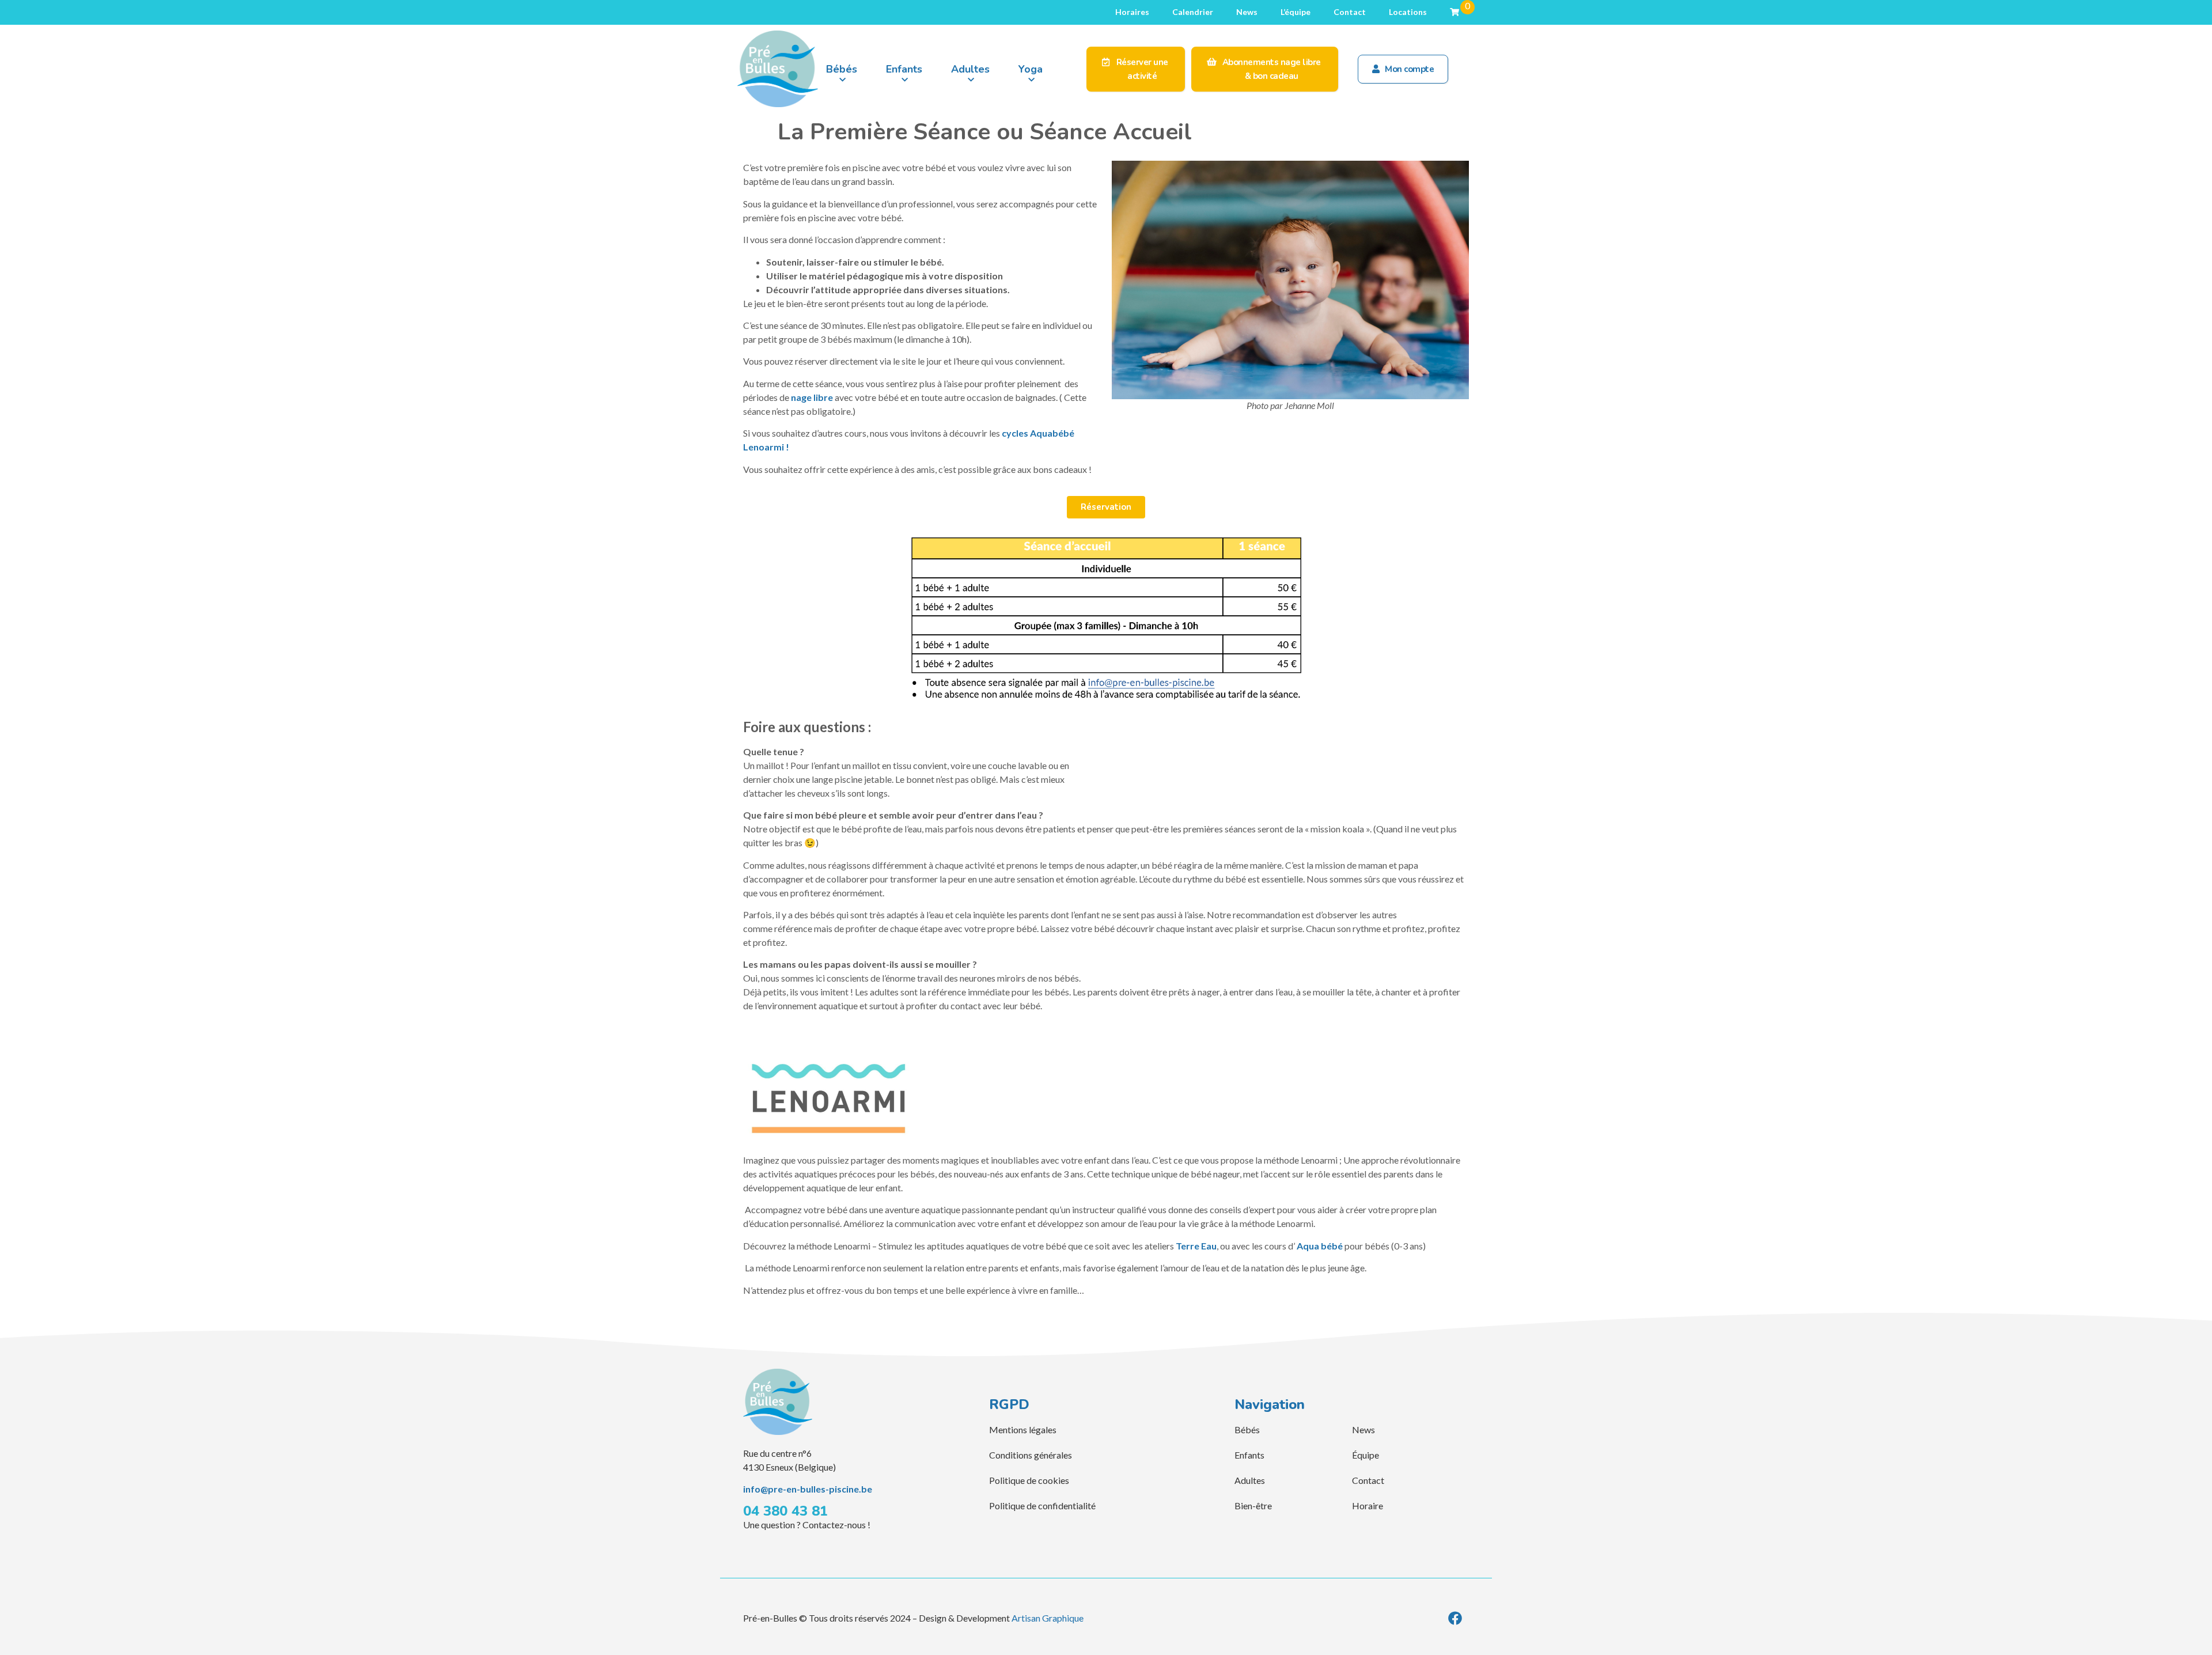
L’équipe (1296, 12)
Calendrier (1193, 12)
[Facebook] (1455, 1618)
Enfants (904, 69)
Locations (1408, 12)
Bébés (842, 69)
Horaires (1132, 12)
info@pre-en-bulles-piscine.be (808, 1489)
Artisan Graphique (1048, 1618)
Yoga (1031, 69)
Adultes (970, 69)
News (1247, 12)
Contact (1350, 12)
